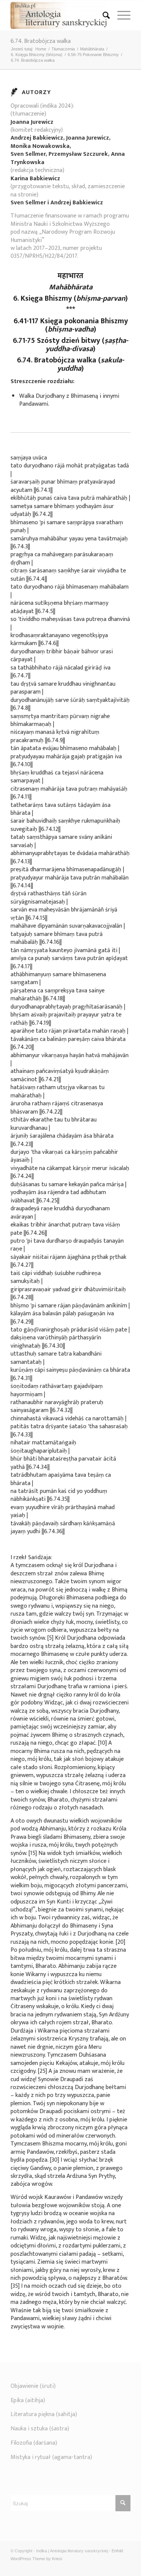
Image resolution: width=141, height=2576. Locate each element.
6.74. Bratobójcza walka (41, 41)
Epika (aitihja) (28, 2400)
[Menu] (120, 15)
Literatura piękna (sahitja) (44, 2414)
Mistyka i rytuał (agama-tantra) (51, 2457)
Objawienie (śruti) (33, 2386)
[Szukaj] (102, 15)
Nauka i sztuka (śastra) (40, 2429)
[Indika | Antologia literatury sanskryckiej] (58, 15)
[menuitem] (102, 15)
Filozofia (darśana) (34, 2443)
